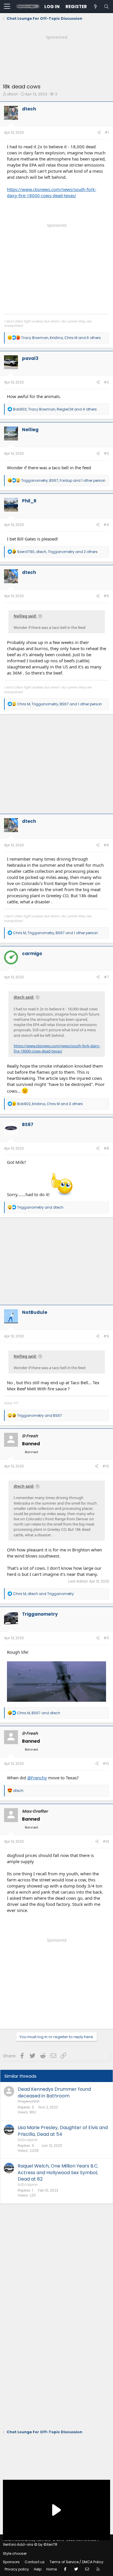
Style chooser (15, 2553)
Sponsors (11, 2562)
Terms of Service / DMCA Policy (76, 2562)
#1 (107, 132)
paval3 (30, 358)
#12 (106, 1764)
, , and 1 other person (63, 480)
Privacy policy (17, 2569)
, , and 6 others (61, 338)
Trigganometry (40, 1614)
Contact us (35, 2562)
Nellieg (30, 430)
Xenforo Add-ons (30, 2544)
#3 (106, 453)
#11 (106, 1638)
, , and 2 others (57, 552)
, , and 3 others (50, 1104)
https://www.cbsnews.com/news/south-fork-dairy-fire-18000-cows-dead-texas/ (52, 192)
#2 (106, 382)
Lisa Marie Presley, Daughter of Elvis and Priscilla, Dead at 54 (63, 2131)
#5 (106, 596)
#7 (106, 977)
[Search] (106, 7)
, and (43, 1594)
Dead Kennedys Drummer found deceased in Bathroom (54, 2092)
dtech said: (24, 997)
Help (38, 2569)
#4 (106, 525)
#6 (106, 845)
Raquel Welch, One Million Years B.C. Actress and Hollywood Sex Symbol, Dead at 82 (58, 2172)
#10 (106, 1466)
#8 (106, 1148)
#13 (106, 1841)
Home (52, 2569)
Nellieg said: (25, 616)
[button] (7, 7)
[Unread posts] (95, 7)
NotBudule (35, 1312)
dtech (12, 94)
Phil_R (29, 501)
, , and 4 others (55, 409)
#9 (106, 1336)
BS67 (28, 1124)
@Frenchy (37, 1778)
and (40, 1207)
